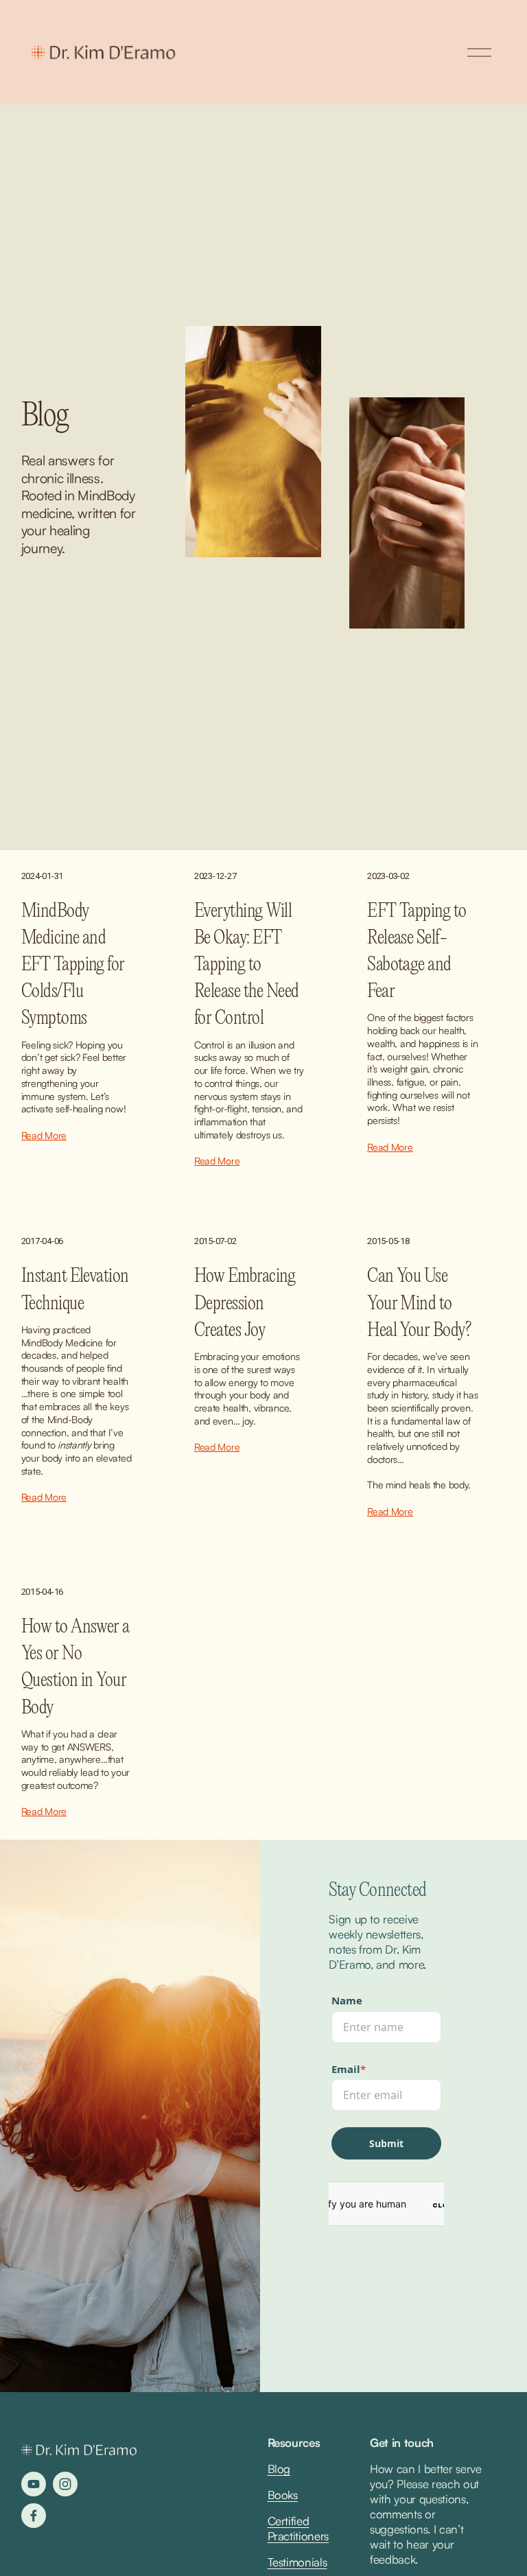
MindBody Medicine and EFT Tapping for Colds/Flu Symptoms (73, 965)
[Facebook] (34, 2516)
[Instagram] (65, 2484)
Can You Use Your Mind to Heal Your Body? (419, 1303)
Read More (44, 1135)
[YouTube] (34, 2484)
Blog (279, 2469)
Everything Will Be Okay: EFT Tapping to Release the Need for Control (247, 965)
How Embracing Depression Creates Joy (245, 1303)
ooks (286, 2495)
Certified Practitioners (298, 2528)
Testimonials (297, 2562)
